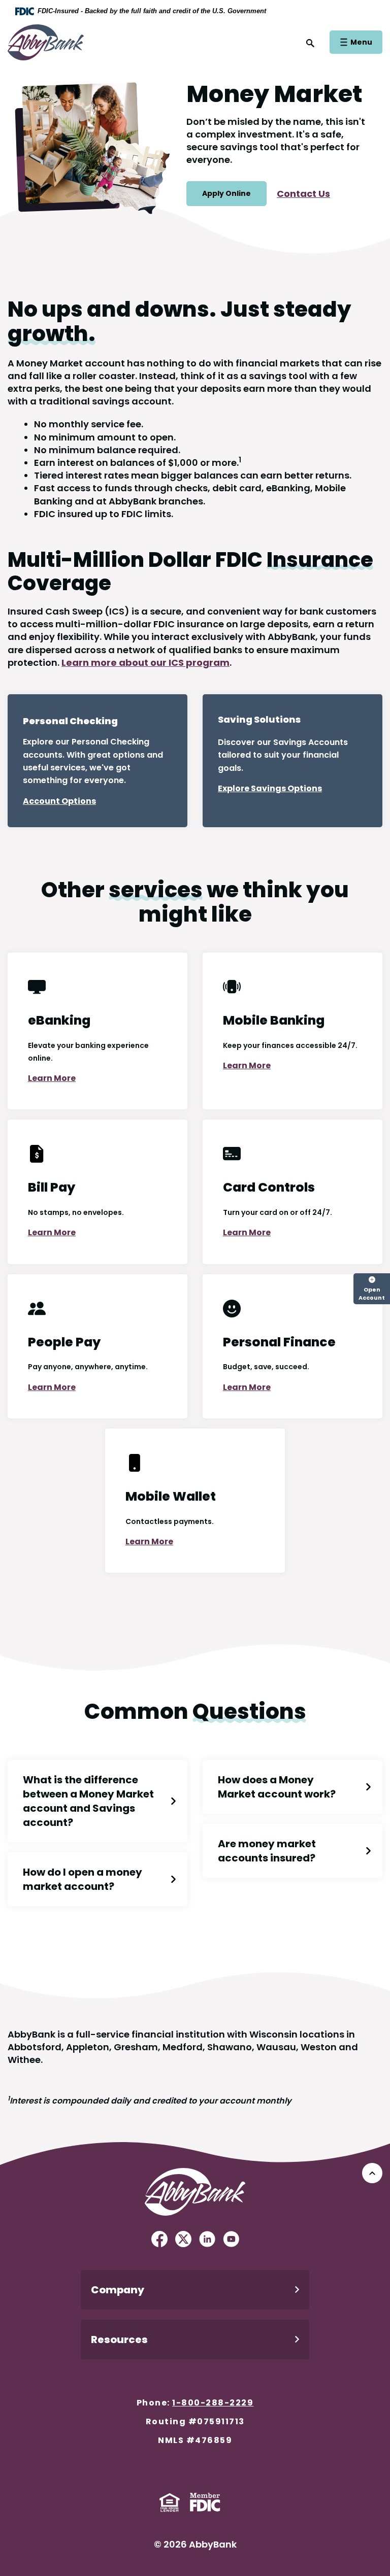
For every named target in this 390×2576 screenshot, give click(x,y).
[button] (97, 1801)
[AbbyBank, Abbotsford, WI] (46, 41)
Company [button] (118, 2290)
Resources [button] (119, 2340)
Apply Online (226, 193)
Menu (361, 42)
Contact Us (303, 194)
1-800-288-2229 (213, 2403)
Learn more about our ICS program (145, 663)
